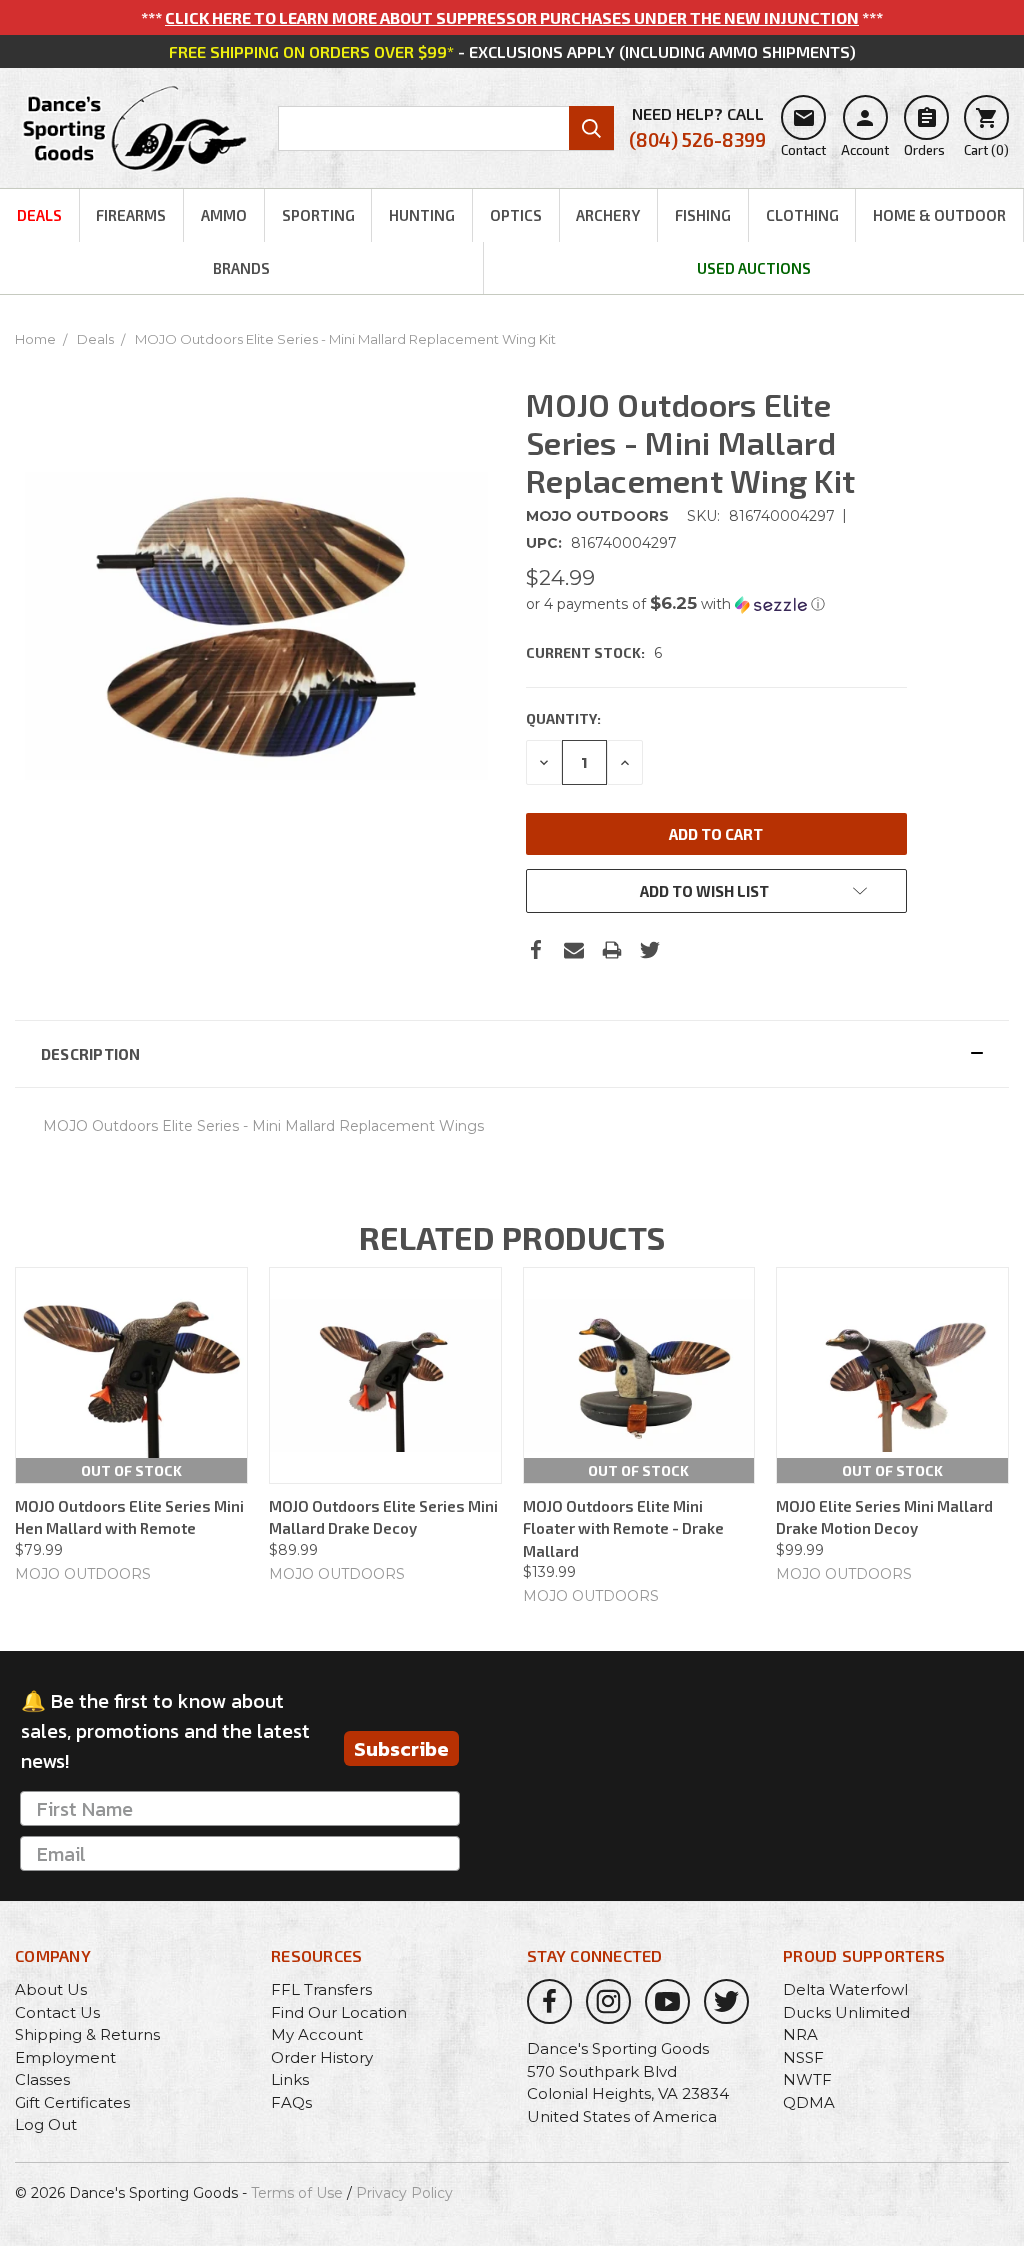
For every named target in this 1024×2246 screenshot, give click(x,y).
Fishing (703, 215)
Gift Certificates (72, 2102)
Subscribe (401, 1749)
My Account (317, 2034)
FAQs (291, 2102)
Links (290, 2079)
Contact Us (57, 2012)
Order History (322, 2057)
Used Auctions (754, 268)
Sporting (318, 215)
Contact (803, 132)
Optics (516, 215)
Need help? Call (697, 127)
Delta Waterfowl (845, 1989)
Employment (65, 2057)
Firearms (131, 215)
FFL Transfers (321, 1989)
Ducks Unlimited (846, 2012)
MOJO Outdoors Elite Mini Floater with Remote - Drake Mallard (623, 1528)
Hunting (422, 215)
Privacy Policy (404, 2193)
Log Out (46, 2124)
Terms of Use (297, 2193)
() (986, 132)
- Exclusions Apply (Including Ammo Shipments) (512, 51)
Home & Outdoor (939, 215)
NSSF (803, 2057)
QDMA (809, 2102)
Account (865, 132)
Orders (924, 132)
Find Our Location (339, 2012)
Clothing (802, 215)
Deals (39, 215)
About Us (51, 1989)
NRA (800, 2034)
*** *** (512, 17)
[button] (716, 604)
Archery (608, 215)
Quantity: (563, 718)
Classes (42, 2079)
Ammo (224, 215)
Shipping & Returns (87, 2034)
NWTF (807, 2079)
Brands (241, 268)
